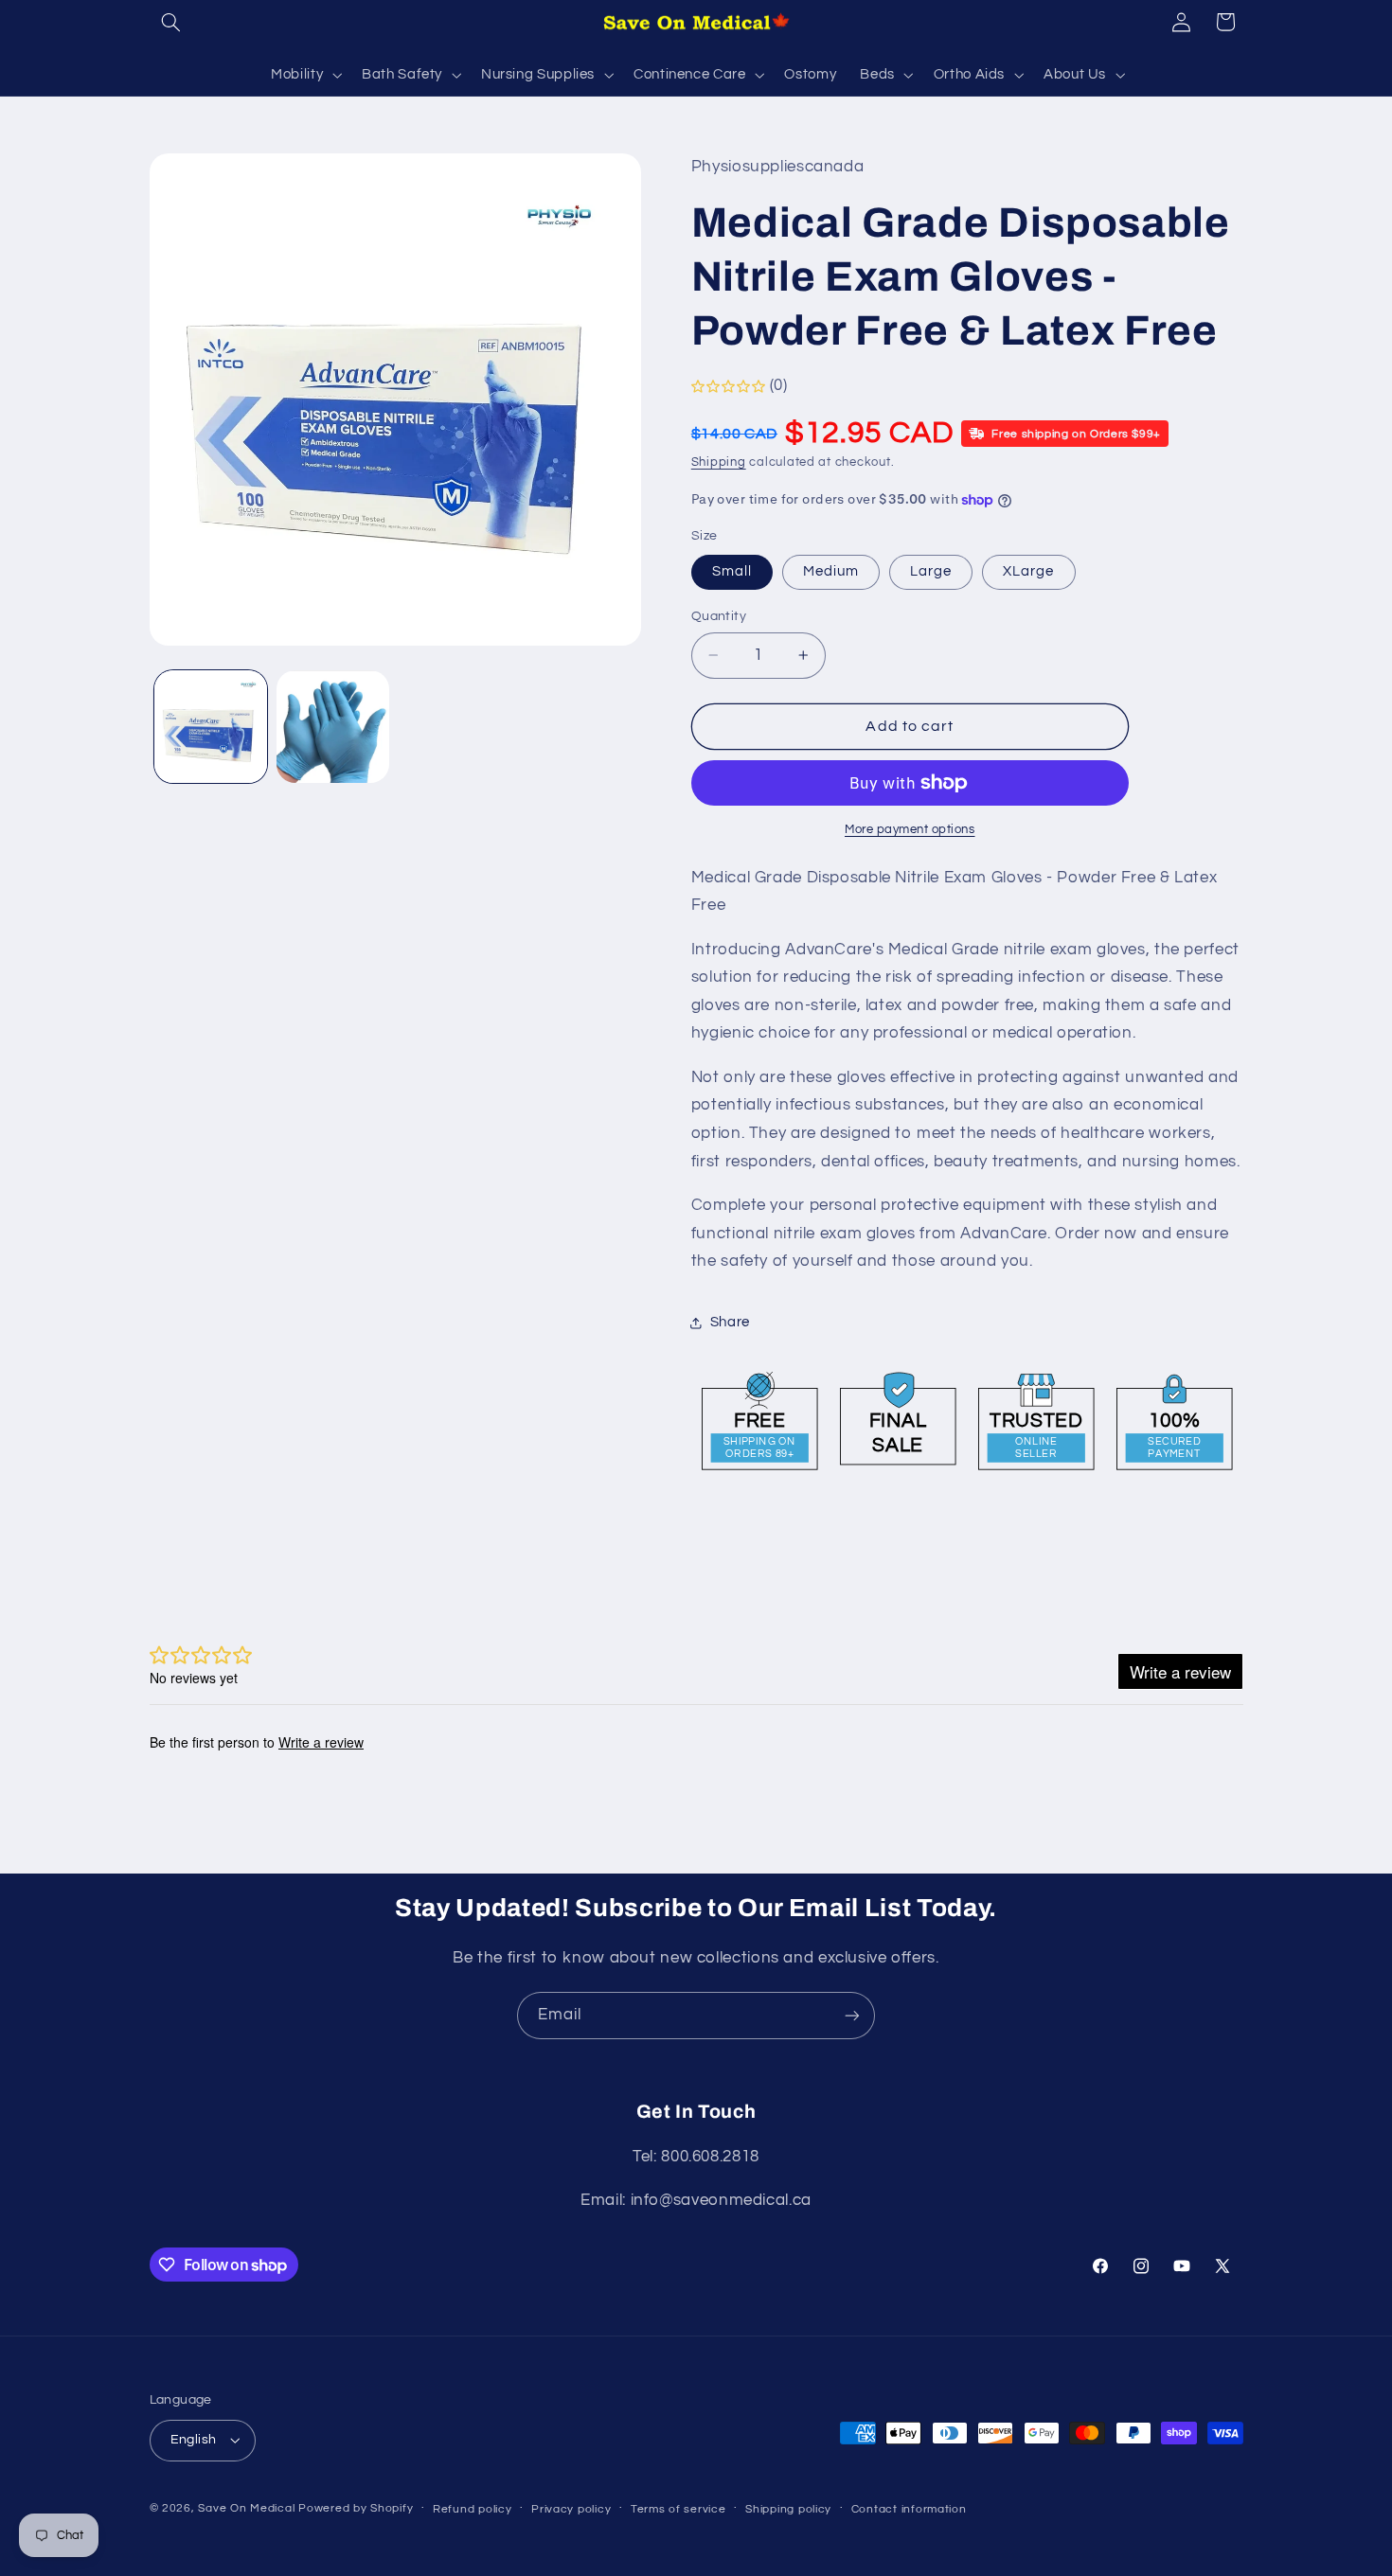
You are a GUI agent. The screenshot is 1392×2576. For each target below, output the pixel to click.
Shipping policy (788, 2509)
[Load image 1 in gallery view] (211, 727)
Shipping (719, 463)
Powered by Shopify (356, 2508)
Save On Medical (246, 2508)
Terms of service (678, 2509)
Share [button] (730, 1322)
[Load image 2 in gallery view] (333, 727)
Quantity (719, 616)
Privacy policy (571, 2509)
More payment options (910, 830)
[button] (171, 22)
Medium (831, 571)
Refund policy (473, 2509)
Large (931, 571)
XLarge (1028, 571)
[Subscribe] (852, 2015)
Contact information (909, 2509)
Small (732, 571)
